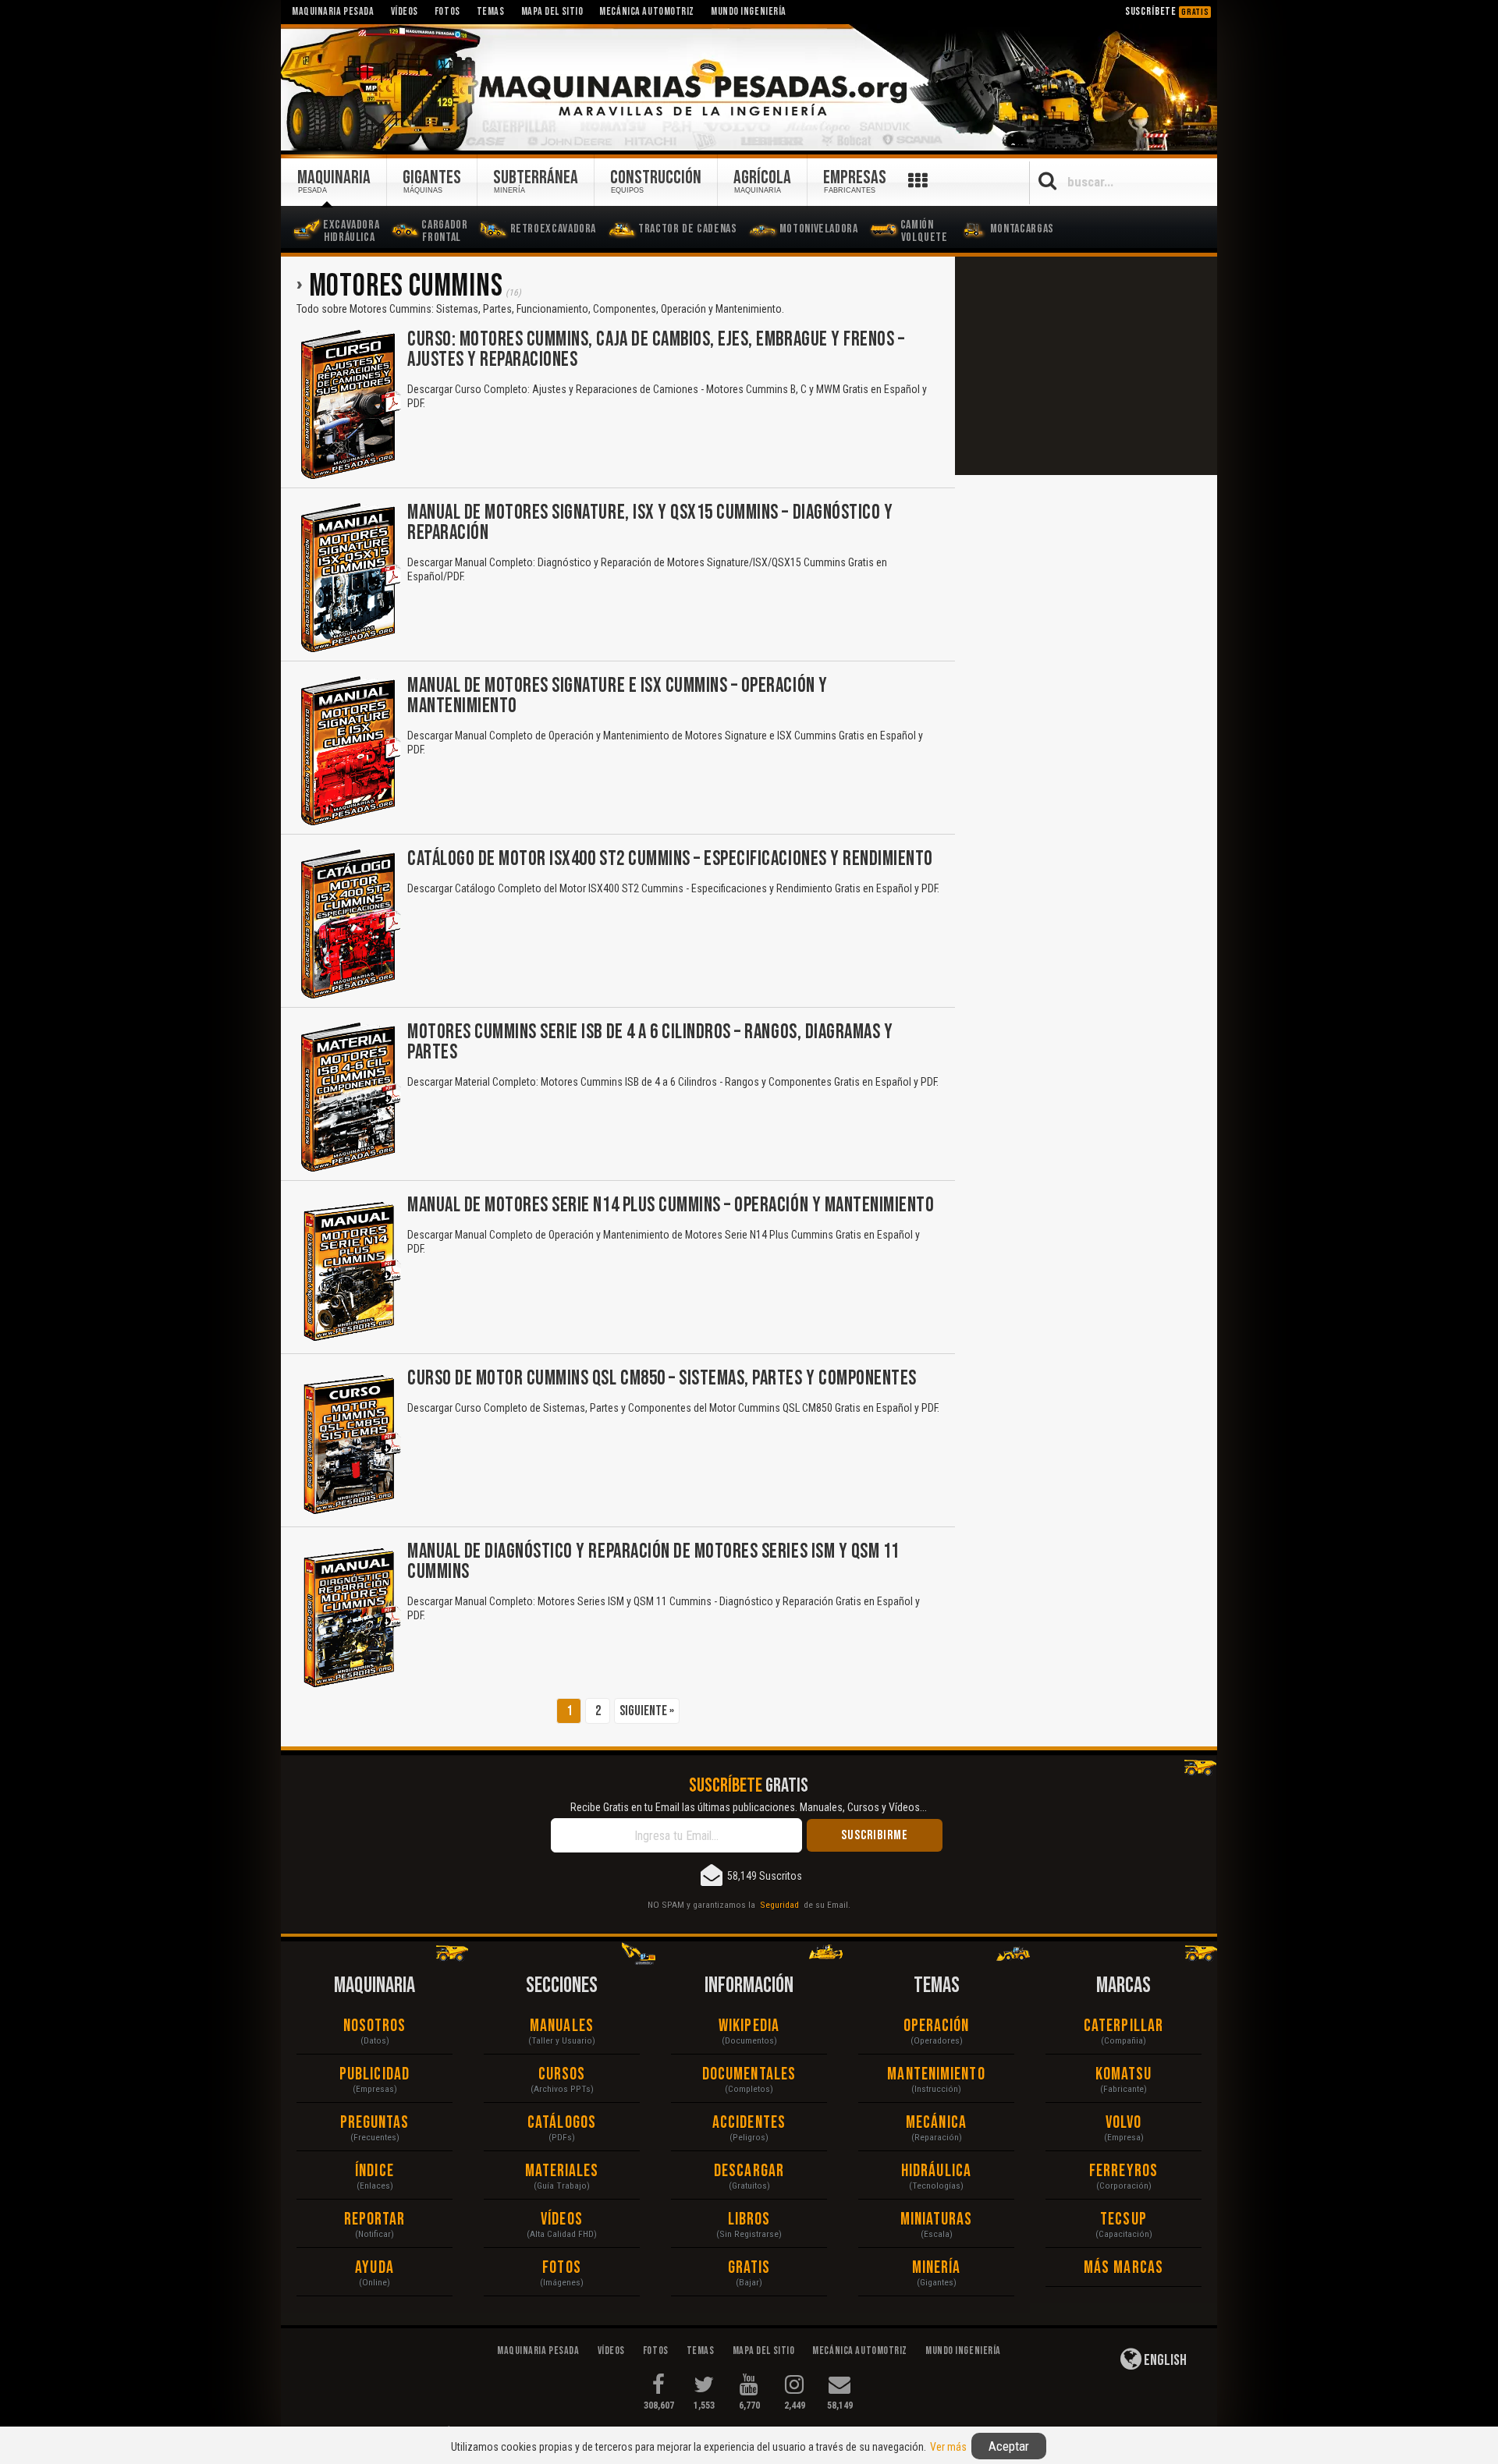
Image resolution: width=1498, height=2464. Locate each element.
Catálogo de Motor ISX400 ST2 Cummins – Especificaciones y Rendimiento (670, 859)
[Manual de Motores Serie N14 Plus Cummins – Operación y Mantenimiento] (350, 1271)
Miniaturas (937, 2219)
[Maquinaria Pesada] (749, 88)
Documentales (749, 2074)
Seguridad (779, 1905)
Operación (937, 2026)
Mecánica (936, 2123)
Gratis (749, 2268)
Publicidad (374, 2074)
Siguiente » (647, 1711)
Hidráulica (936, 2171)
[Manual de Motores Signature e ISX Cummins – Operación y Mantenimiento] (350, 751)
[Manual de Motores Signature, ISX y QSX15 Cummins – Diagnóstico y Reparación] (350, 578)
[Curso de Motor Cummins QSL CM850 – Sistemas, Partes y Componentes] (350, 1444)
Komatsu (1124, 2074)
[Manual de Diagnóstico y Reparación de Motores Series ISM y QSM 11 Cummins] (350, 1617)
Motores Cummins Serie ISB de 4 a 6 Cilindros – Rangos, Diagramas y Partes (650, 1042)
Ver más (948, 2447)
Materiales (562, 2171)
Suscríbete (1167, 11)
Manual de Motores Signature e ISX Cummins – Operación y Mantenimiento (618, 696)
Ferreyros (1123, 2171)
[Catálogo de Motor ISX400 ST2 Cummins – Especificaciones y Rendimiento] (350, 924)
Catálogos (562, 2123)
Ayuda (374, 2268)
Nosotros (375, 2026)
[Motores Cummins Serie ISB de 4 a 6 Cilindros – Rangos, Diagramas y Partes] (350, 1097)
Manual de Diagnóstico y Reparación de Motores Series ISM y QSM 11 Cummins (653, 1562)
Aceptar (1009, 2446)
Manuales (562, 2026)
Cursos (562, 2074)
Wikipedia (749, 2026)
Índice (374, 2171)
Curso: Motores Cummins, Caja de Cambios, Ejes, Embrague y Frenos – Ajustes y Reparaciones (656, 350)
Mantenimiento (936, 2074)
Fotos (562, 2268)
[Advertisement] (1086, 366)
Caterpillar (1123, 2026)
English (1164, 2360)
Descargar (749, 2171)
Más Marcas (1123, 2268)
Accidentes (749, 2123)
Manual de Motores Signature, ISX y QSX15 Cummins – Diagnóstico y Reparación (650, 523)
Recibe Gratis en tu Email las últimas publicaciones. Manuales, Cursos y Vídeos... (749, 1807)
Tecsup (1123, 2219)
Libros (749, 2219)
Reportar (375, 2219)
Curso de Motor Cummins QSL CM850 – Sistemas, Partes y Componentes (662, 1379)
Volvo (1124, 2123)
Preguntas (375, 2123)
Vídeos (562, 2219)
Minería (937, 2268)
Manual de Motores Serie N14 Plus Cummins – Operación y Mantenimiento (671, 1205)
